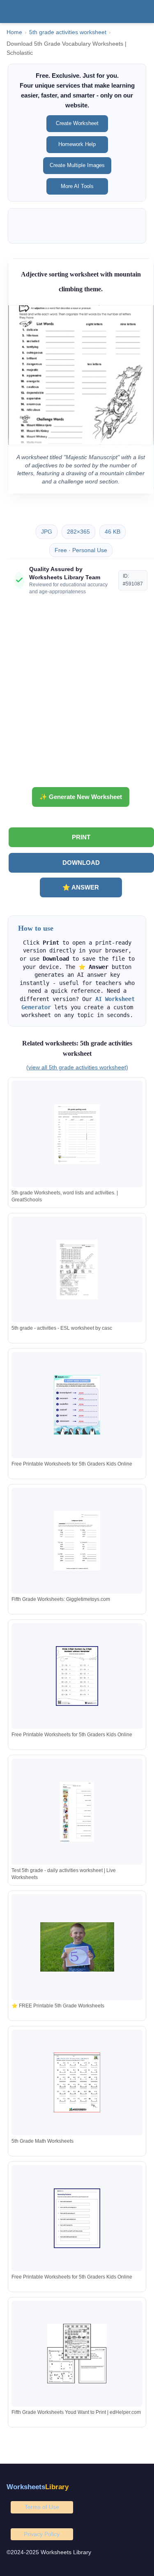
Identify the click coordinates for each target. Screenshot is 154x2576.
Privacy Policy (42, 2534)
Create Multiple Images (77, 165)
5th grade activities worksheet (68, 32)
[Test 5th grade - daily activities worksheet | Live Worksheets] (77, 1812)
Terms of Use (42, 2507)
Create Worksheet (77, 123)
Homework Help (77, 144)
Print (81, 837)
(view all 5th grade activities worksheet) (77, 1067)
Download (81, 863)
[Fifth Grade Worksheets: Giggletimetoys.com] (77, 1541)
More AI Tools (77, 186)
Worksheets (38, 2487)
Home (14, 32)
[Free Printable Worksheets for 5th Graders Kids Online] (77, 1405)
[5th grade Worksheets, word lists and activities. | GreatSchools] (77, 1134)
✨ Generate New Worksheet (81, 797)
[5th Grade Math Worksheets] (77, 2082)
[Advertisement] (77, 694)
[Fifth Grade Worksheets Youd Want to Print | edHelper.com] (77, 2354)
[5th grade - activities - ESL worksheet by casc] (77, 1269)
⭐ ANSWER (81, 887)
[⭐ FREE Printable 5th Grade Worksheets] (77, 1947)
